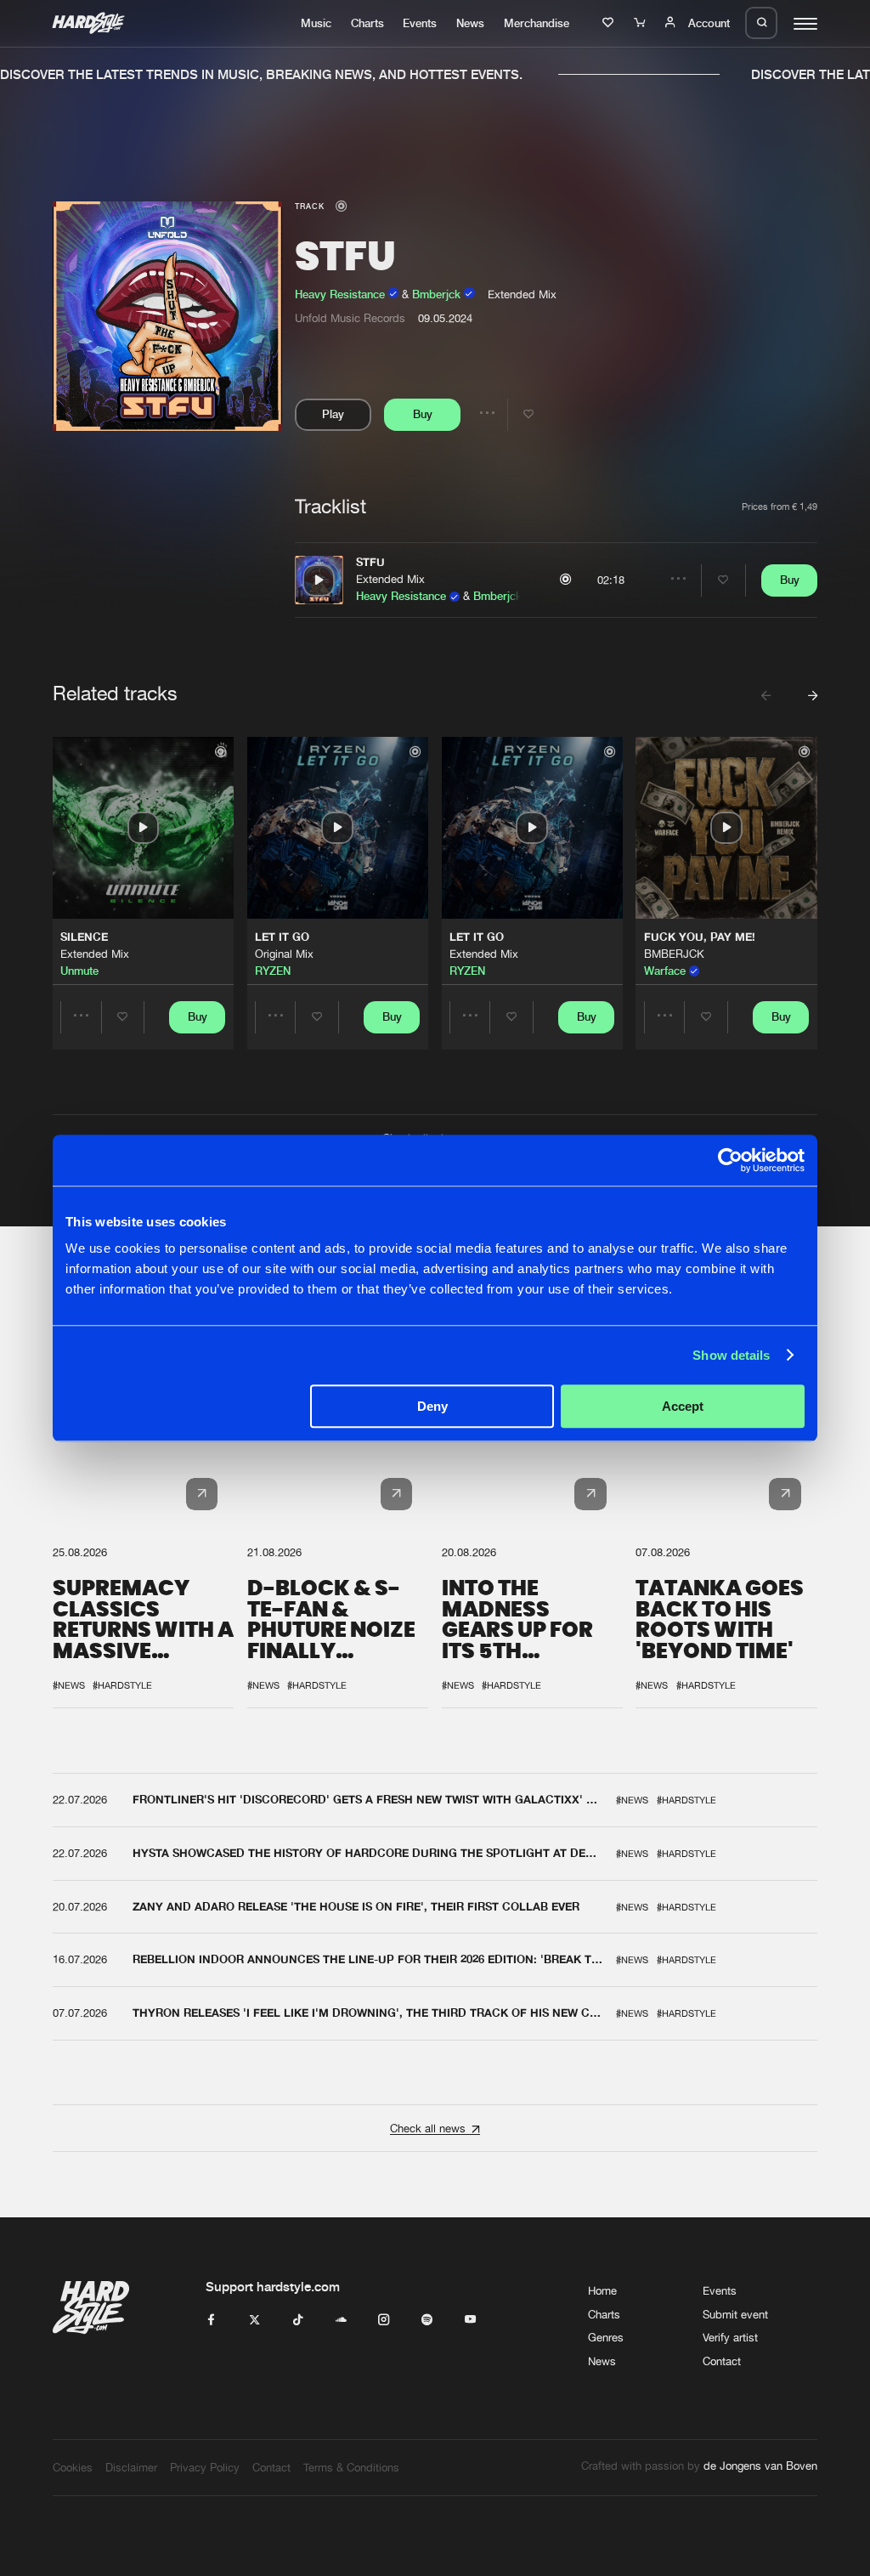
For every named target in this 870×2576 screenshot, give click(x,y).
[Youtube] (470, 2320)
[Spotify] (427, 2320)
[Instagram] (384, 2320)
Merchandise (537, 23)
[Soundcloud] (341, 2320)
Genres (606, 2337)
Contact (722, 2361)
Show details (731, 1355)
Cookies (73, 2467)
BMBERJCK (674, 954)
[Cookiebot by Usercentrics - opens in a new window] (730, 1160)
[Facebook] (211, 2320)
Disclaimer (131, 2467)
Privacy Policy (205, 2467)
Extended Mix (390, 579)
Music (316, 23)
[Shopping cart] (641, 23)
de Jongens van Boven (760, 2466)
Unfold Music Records (350, 318)
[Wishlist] (610, 23)
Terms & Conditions (351, 2467)
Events (420, 23)
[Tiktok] (298, 2320)
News (470, 23)
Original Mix (284, 954)
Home (602, 2290)
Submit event (735, 2314)
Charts (367, 23)
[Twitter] (254, 2320)
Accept (683, 1406)
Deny (432, 1406)
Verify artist (730, 2337)
